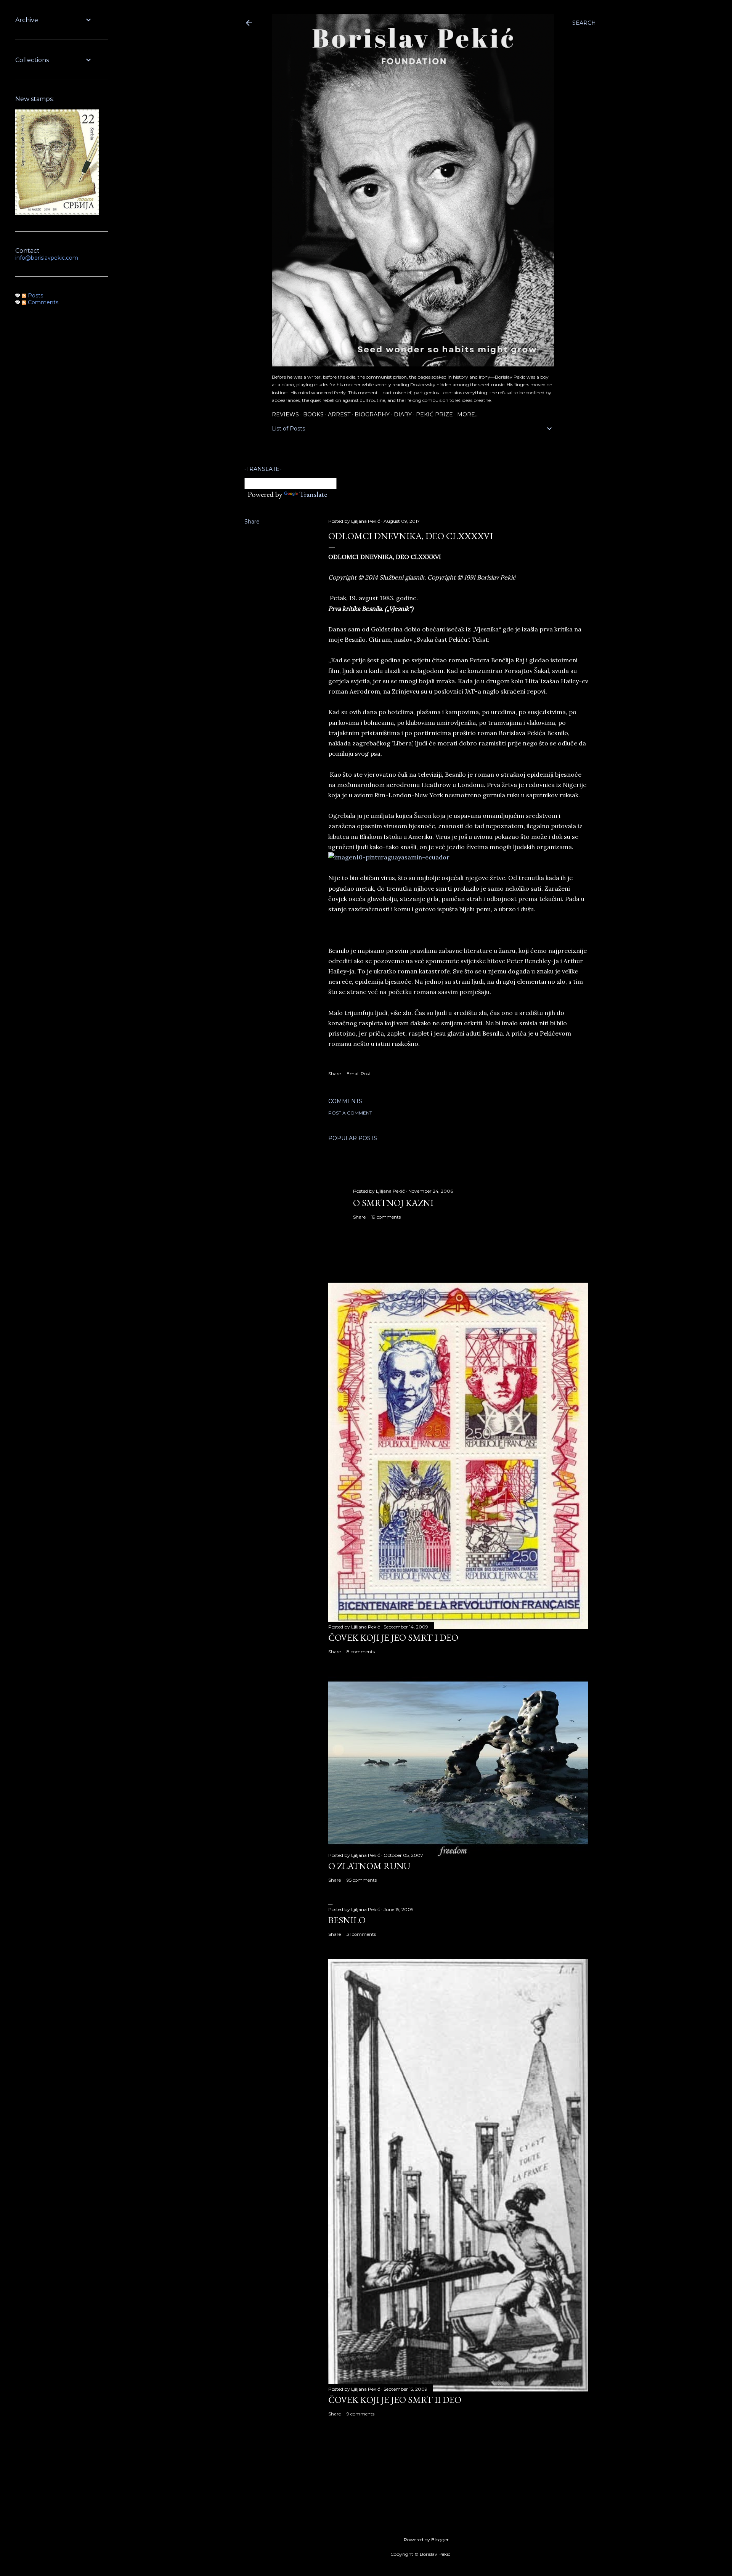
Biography (372, 414)
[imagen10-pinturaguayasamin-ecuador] (389, 857)
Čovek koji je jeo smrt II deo (395, 2400)
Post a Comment (350, 1113)
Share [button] (252, 522)
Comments (42, 302)
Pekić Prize (434, 414)
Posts (35, 296)
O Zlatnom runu (369, 1866)
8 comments (361, 1652)
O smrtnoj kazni (393, 1203)
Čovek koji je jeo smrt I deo (393, 1637)
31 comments (361, 1934)
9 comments (360, 2414)
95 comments (362, 1880)
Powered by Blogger (426, 2540)
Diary (403, 414)
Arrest (339, 414)
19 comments (386, 1217)
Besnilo (347, 1920)
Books (313, 414)
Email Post (359, 1074)
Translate (313, 494)
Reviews (285, 414)
